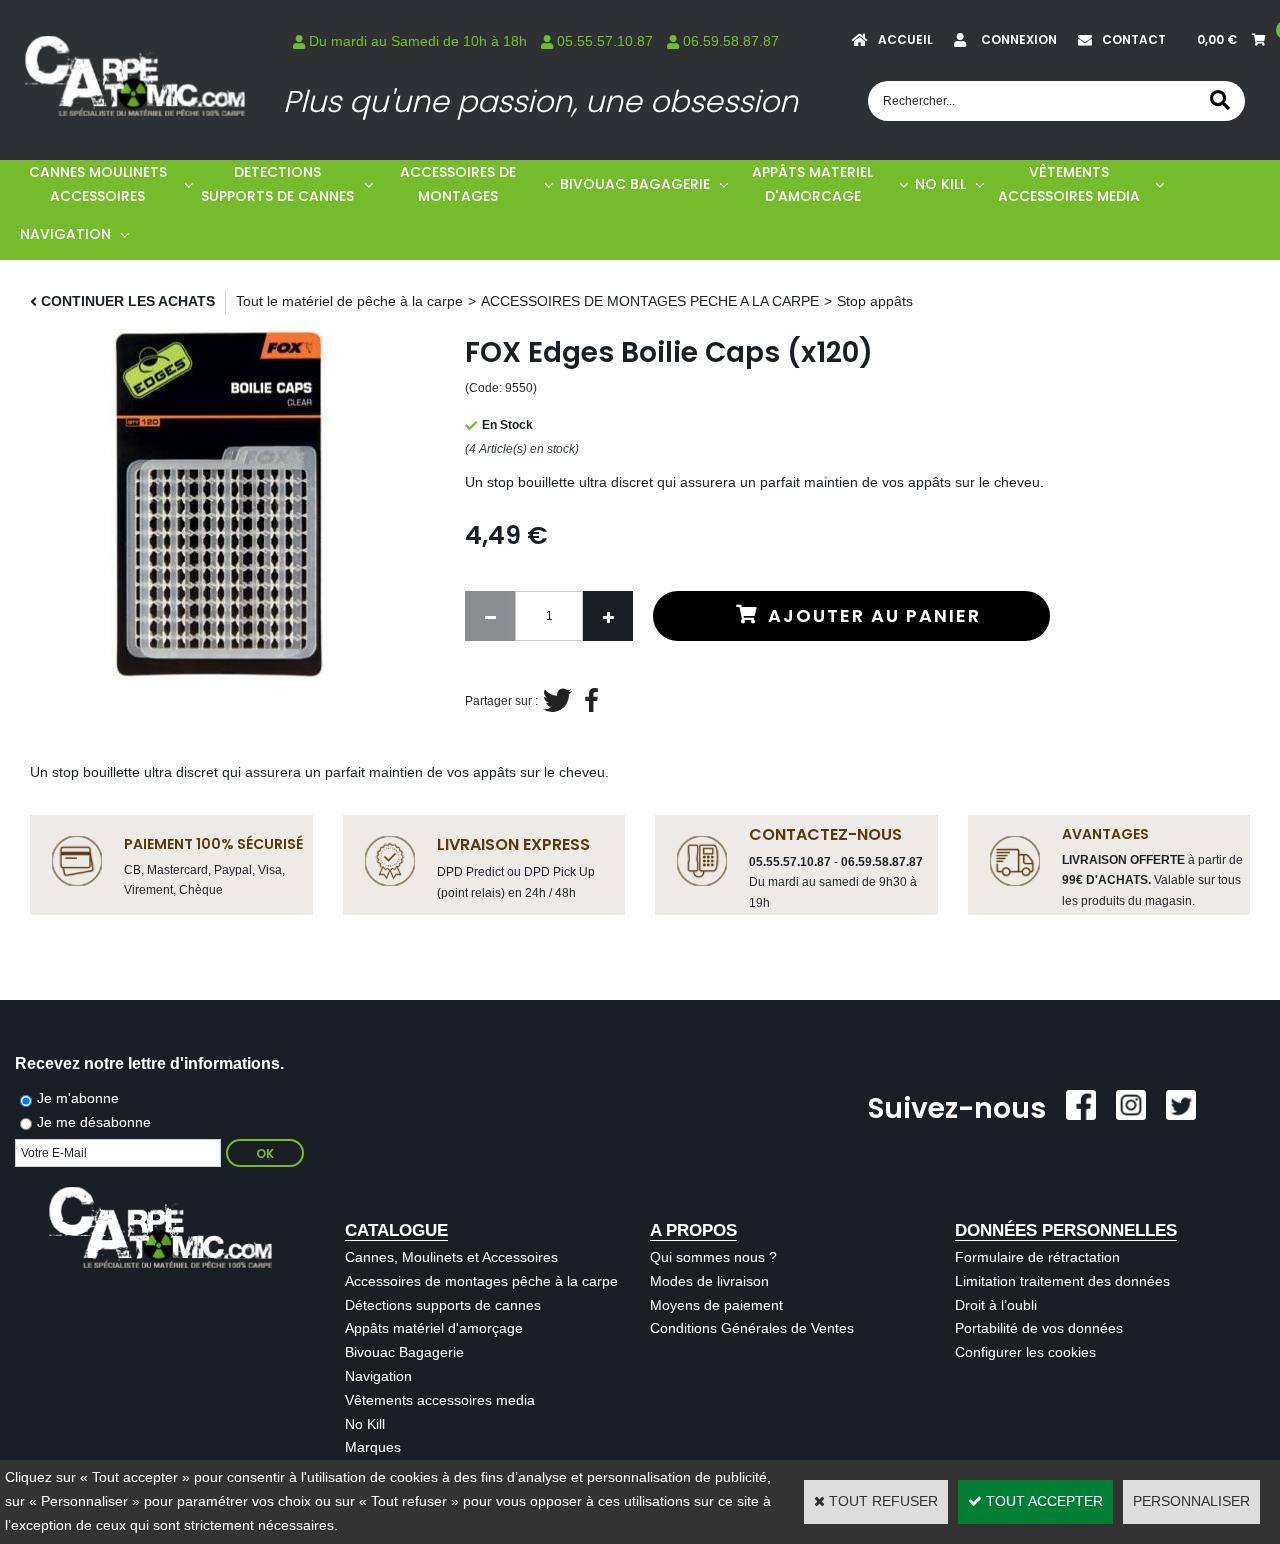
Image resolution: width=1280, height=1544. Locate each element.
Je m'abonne (78, 1098)
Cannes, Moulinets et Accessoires (451, 1257)
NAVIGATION (65, 234)
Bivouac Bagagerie (404, 1352)
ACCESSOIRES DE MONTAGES (458, 184)
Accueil (905, 39)
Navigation (378, 1376)
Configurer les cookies (1025, 1352)
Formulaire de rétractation (1037, 1257)
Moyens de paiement (716, 1305)
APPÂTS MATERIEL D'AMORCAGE (812, 184)
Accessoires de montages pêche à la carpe (481, 1281)
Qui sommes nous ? (713, 1257)
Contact (1134, 39)
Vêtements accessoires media (440, 1400)
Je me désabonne (94, 1122)
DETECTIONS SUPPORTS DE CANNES (277, 184)
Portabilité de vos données (1039, 1328)
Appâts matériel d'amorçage (434, 1328)
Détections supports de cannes (443, 1305)
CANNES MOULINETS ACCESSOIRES (98, 184)
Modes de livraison (709, 1281)
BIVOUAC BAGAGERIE (635, 184)
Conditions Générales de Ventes (752, 1328)
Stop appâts (875, 301)
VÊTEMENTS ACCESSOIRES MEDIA (1069, 184)
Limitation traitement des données (1062, 1281)
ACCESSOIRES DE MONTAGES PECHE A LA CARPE (650, 301)
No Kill (365, 1424)
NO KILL (940, 184)
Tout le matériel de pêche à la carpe (349, 301)
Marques (373, 1447)
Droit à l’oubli (996, 1305)
